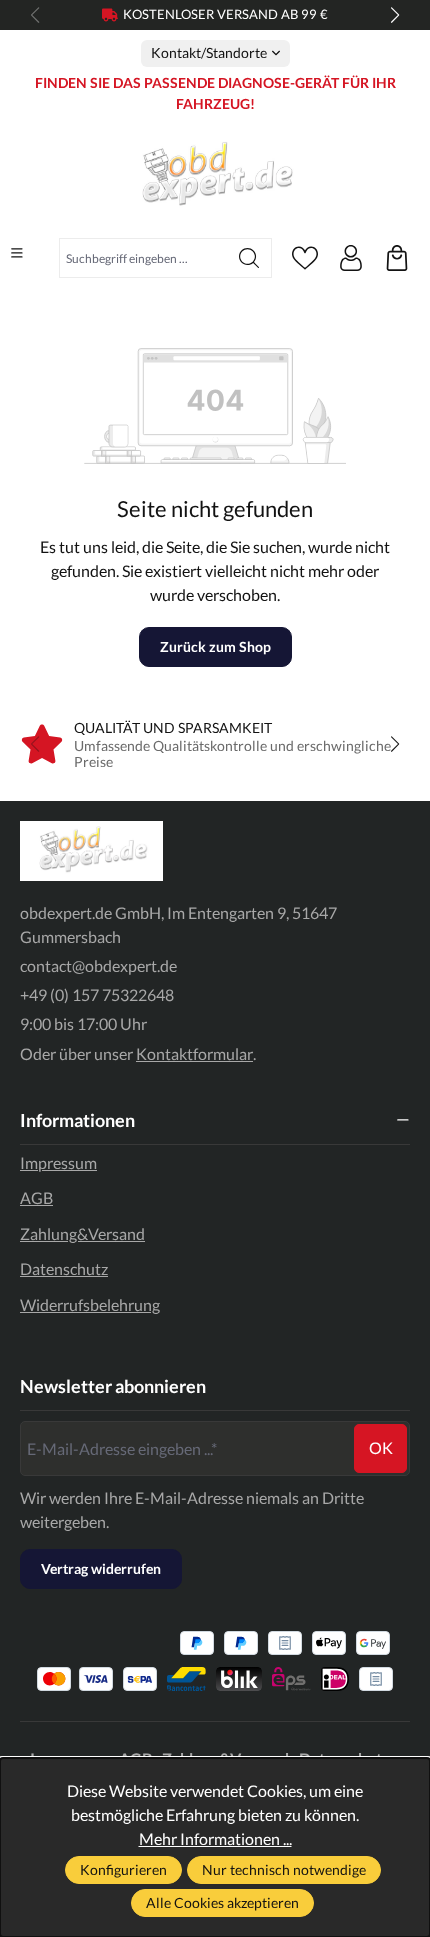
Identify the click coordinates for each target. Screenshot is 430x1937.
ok (381, 1447)
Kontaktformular (194, 1053)
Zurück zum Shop (215, 646)
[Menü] (17, 253)
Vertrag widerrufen (101, 1568)
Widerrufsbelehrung (90, 1304)
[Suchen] (249, 258)
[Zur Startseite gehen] (215, 176)
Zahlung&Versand (82, 1233)
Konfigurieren (123, 1869)
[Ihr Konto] (351, 258)
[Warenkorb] (397, 258)
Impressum (58, 1162)
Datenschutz (64, 1268)
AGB (36, 1197)
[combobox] (143, 258)
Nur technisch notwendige (284, 1869)
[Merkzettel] (305, 258)
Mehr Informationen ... (215, 1838)
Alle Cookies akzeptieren (222, 1902)
